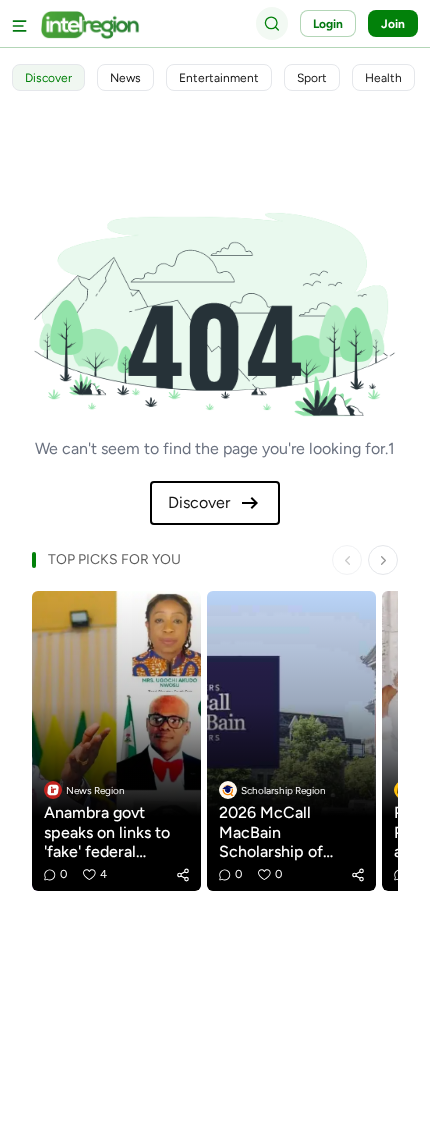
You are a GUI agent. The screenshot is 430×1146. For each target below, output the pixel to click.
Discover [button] (48, 78)
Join (393, 24)
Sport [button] (312, 78)
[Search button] (272, 23)
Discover (199, 502)
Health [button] (383, 78)
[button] (183, 875)
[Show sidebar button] (20, 23)
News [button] (125, 78)
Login (328, 24)
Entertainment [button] (219, 78)
